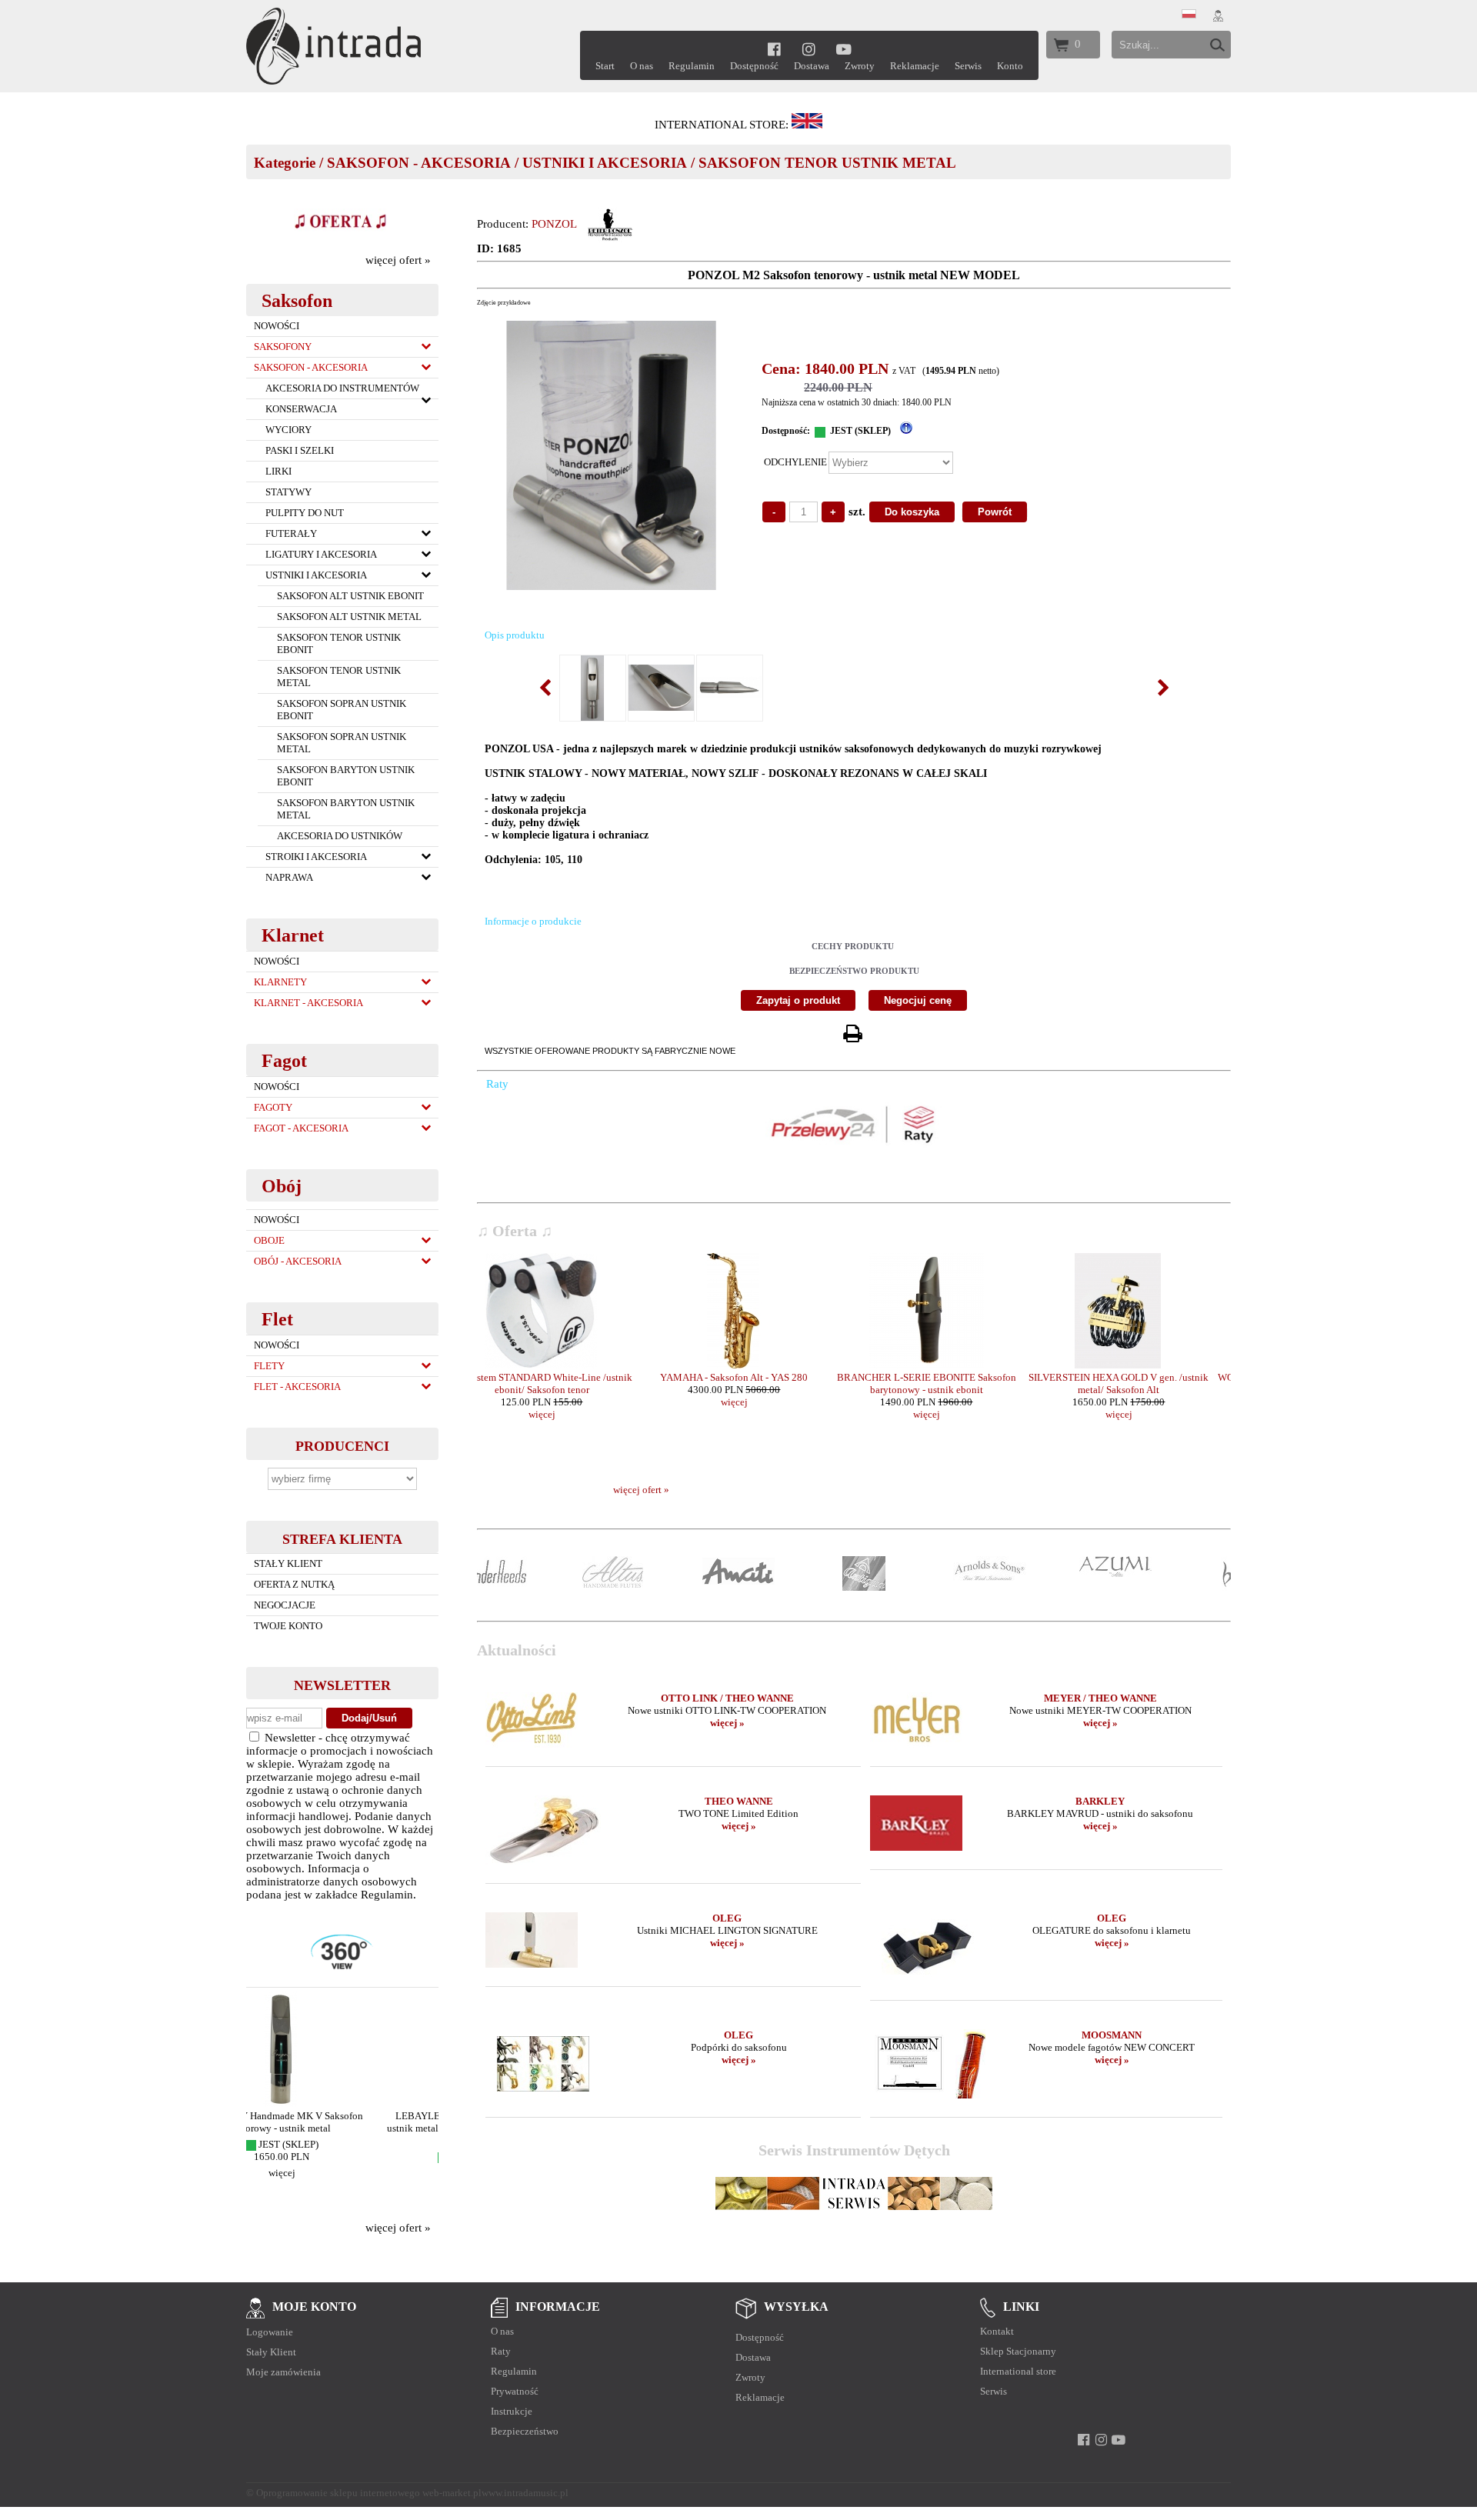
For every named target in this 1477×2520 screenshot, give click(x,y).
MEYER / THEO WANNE (1100, 1698)
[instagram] (809, 49)
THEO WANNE (739, 1801)
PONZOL (554, 224)
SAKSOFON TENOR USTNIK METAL (827, 163)
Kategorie (285, 163)
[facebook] (774, 49)
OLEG (727, 1918)
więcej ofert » (398, 260)
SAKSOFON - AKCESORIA (419, 163)
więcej (343, 2185)
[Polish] (1189, 15)
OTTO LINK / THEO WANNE (727, 1698)
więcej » (727, 1723)
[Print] (852, 1034)
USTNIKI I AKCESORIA (605, 163)
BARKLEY (1100, 1801)
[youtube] (844, 49)
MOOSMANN (1112, 2035)
